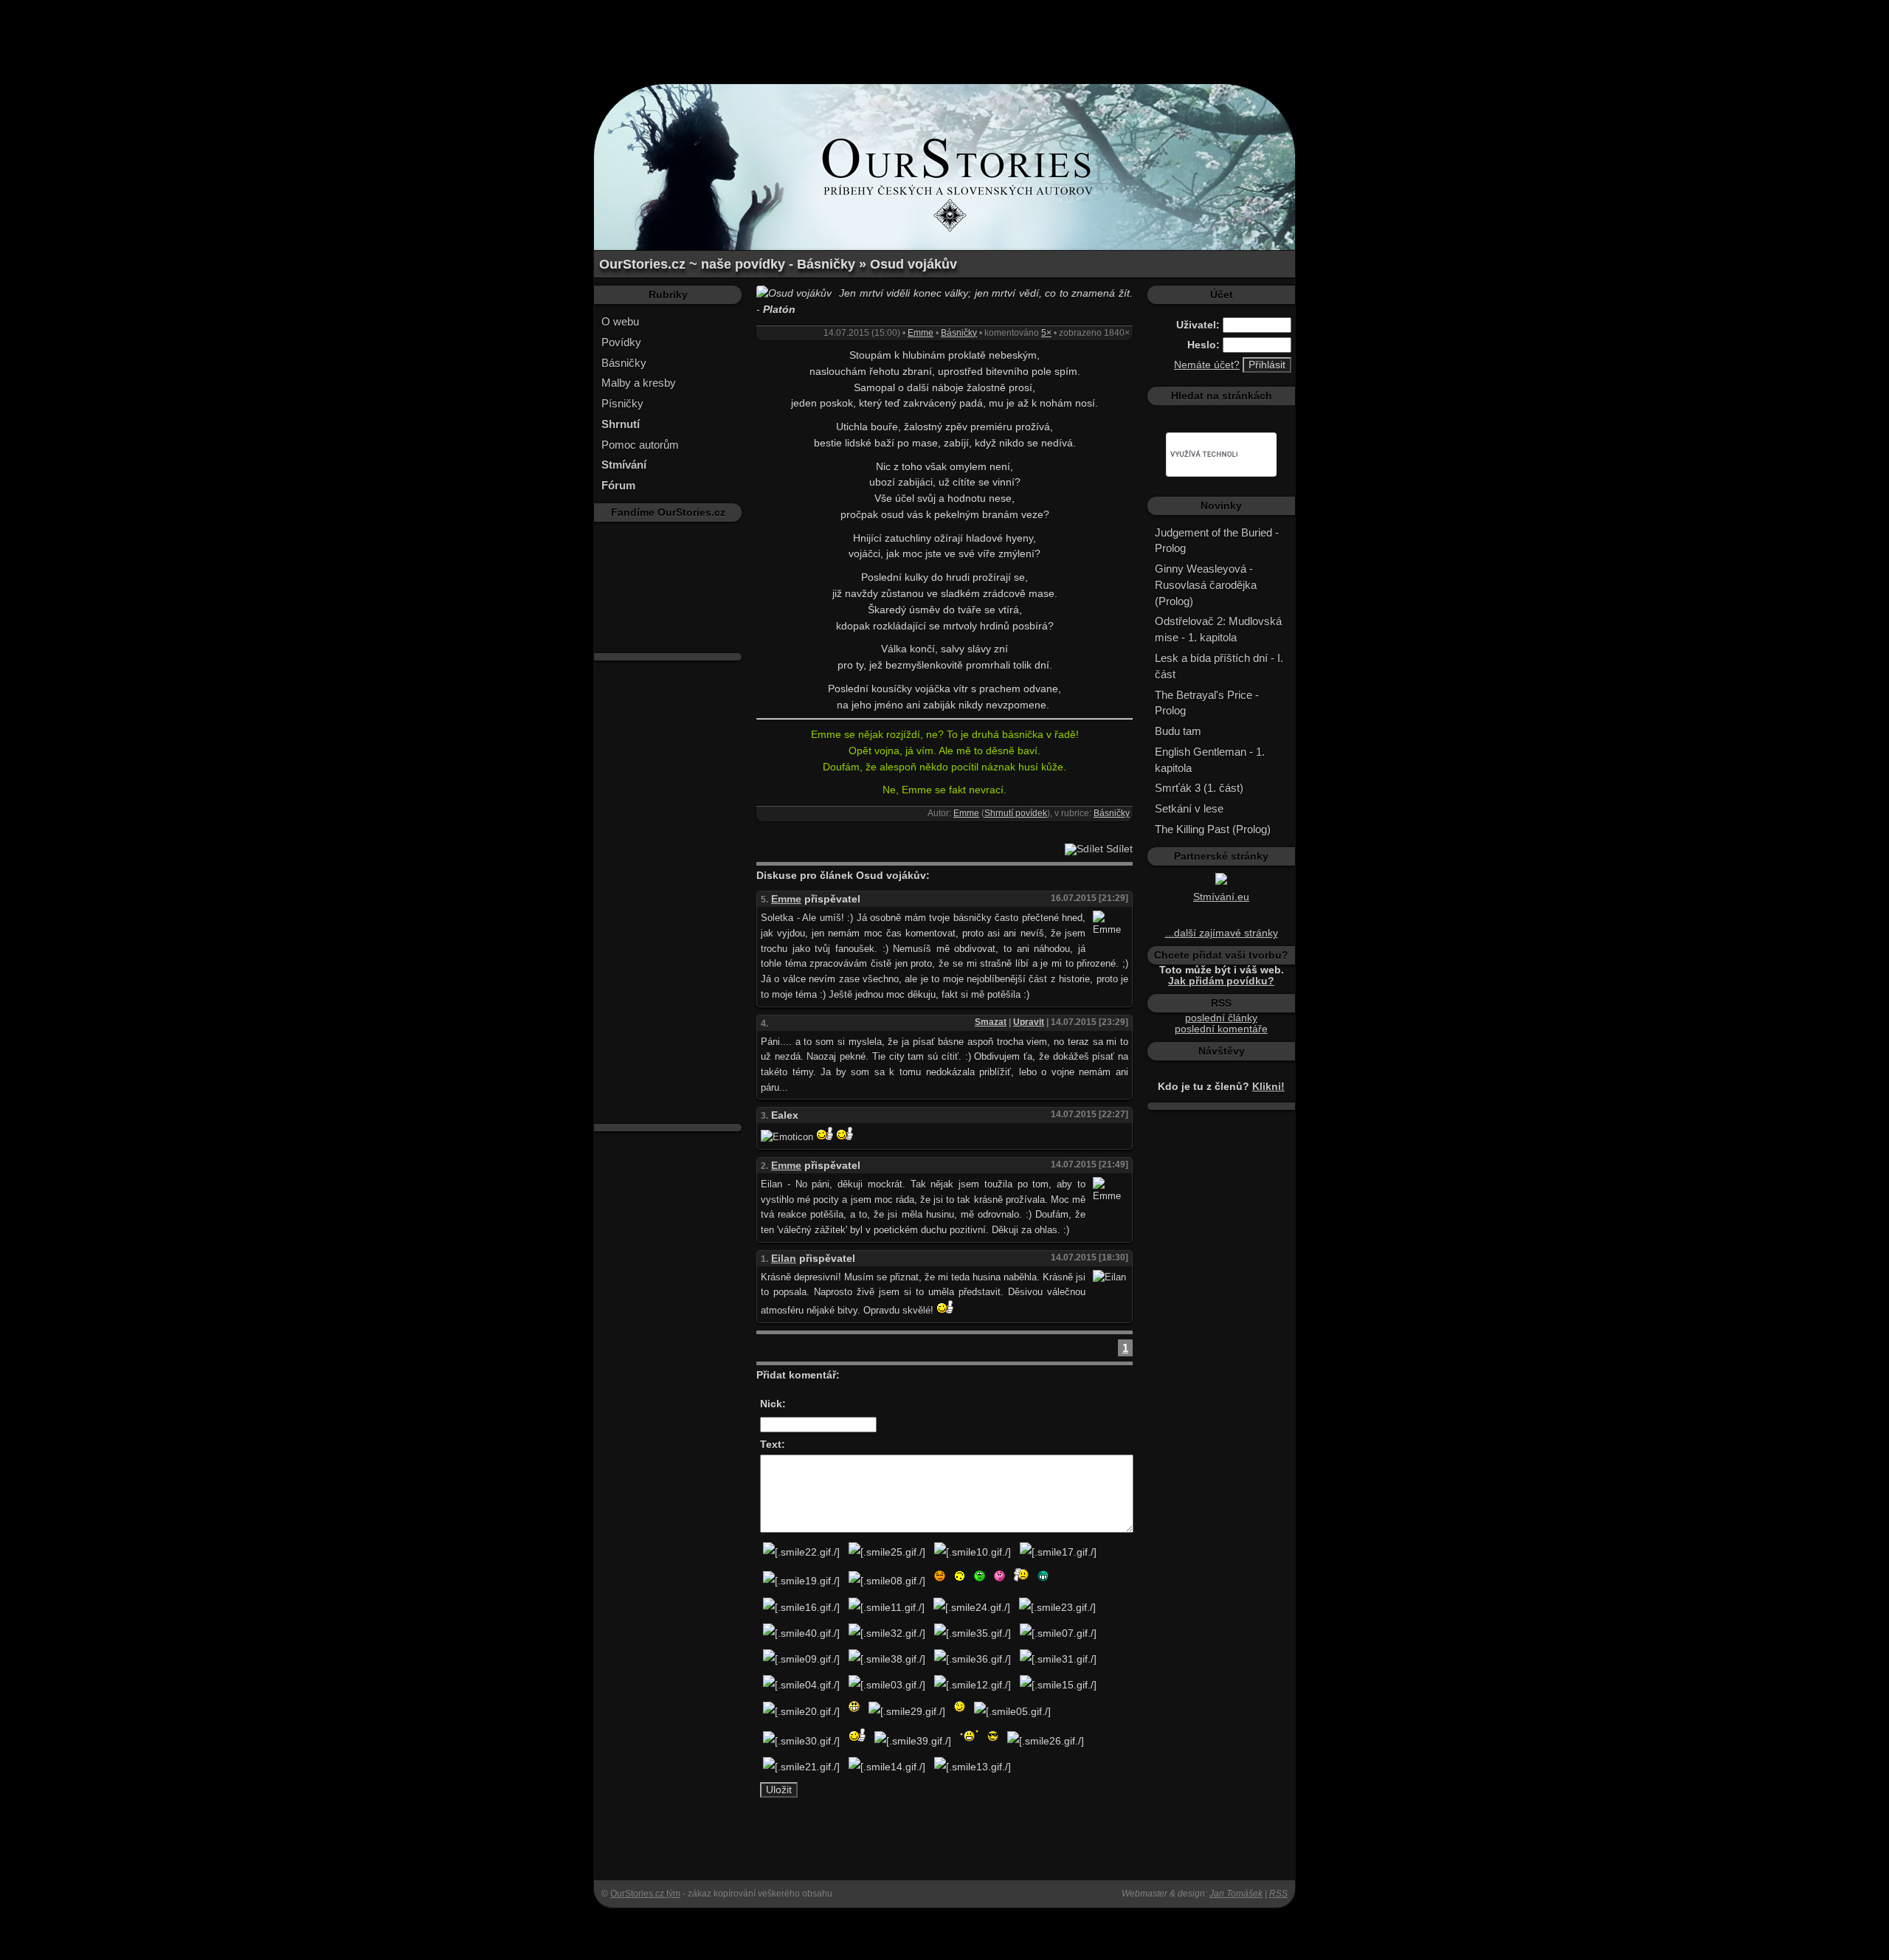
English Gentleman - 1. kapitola (1210, 760)
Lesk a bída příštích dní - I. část (1219, 666)
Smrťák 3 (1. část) (1199, 788)
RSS (1278, 1894)
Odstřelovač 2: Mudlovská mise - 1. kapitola (1218, 629)
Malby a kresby (639, 383)
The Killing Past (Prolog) (1213, 829)
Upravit (1029, 1022)
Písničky (622, 403)
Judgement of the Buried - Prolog (1217, 541)
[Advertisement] (944, 33)
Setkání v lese (1189, 808)
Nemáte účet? (1207, 365)
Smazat (991, 1022)
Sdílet (1118, 849)
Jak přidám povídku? (1221, 981)
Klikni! (1268, 1087)
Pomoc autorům (640, 445)
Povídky (621, 342)
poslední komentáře (1221, 1029)
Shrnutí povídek (1016, 813)
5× (1046, 333)
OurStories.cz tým (645, 1894)
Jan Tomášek (1236, 1894)
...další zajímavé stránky (1222, 933)
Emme (921, 333)
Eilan (784, 1259)
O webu (620, 321)
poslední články (1221, 1018)
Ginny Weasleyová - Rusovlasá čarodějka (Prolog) (1206, 585)
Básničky (624, 363)
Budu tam (1178, 731)
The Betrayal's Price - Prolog (1207, 703)
